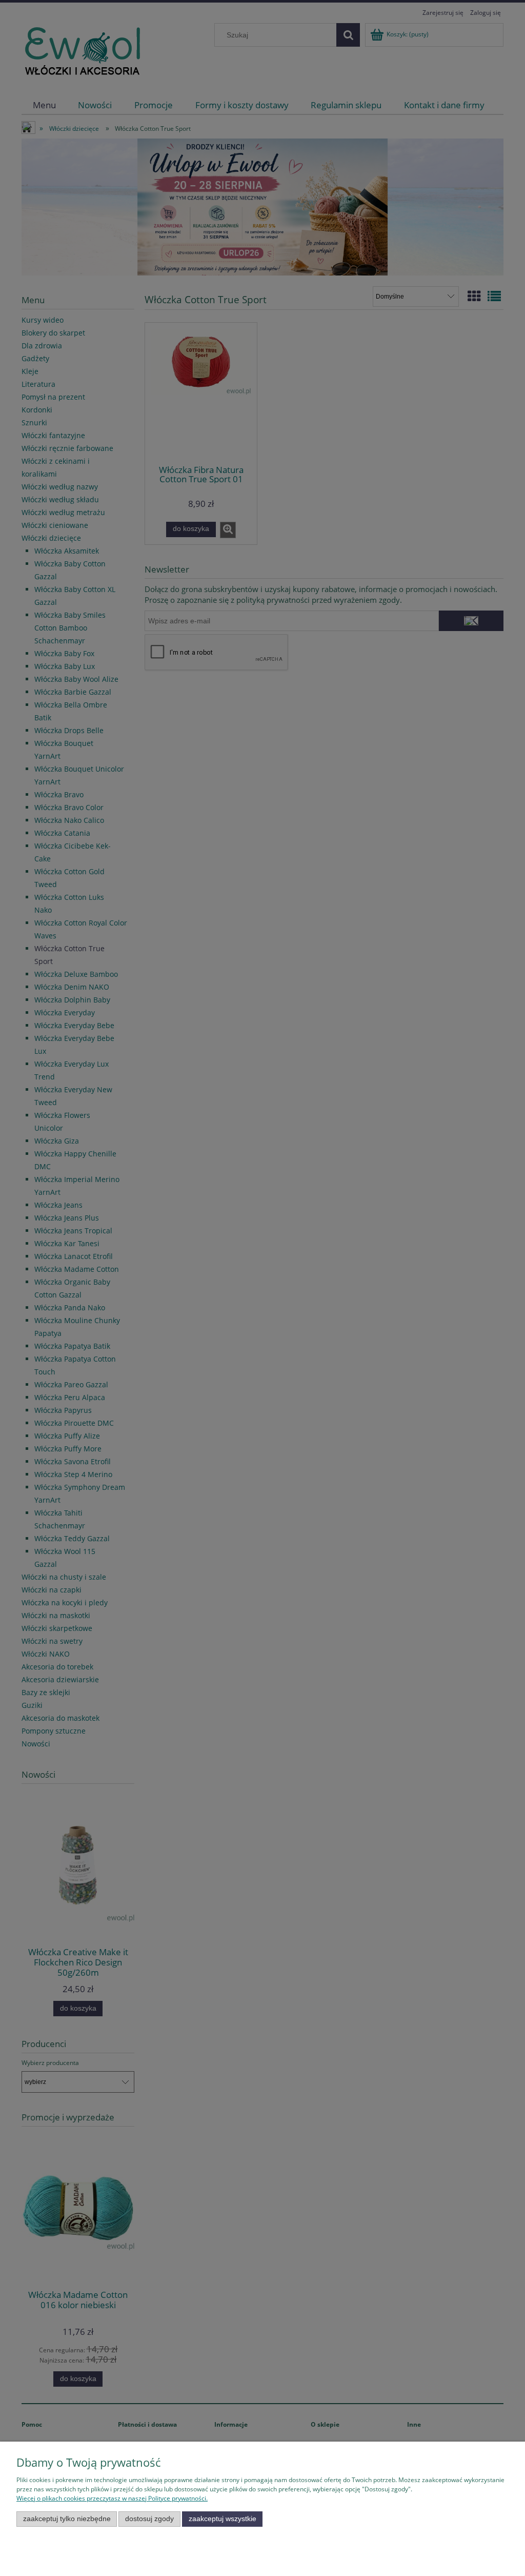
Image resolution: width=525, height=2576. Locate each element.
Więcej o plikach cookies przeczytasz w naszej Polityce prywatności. (112, 2498)
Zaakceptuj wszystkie (223, 2519)
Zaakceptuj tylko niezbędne (67, 2519)
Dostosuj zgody (149, 2519)
